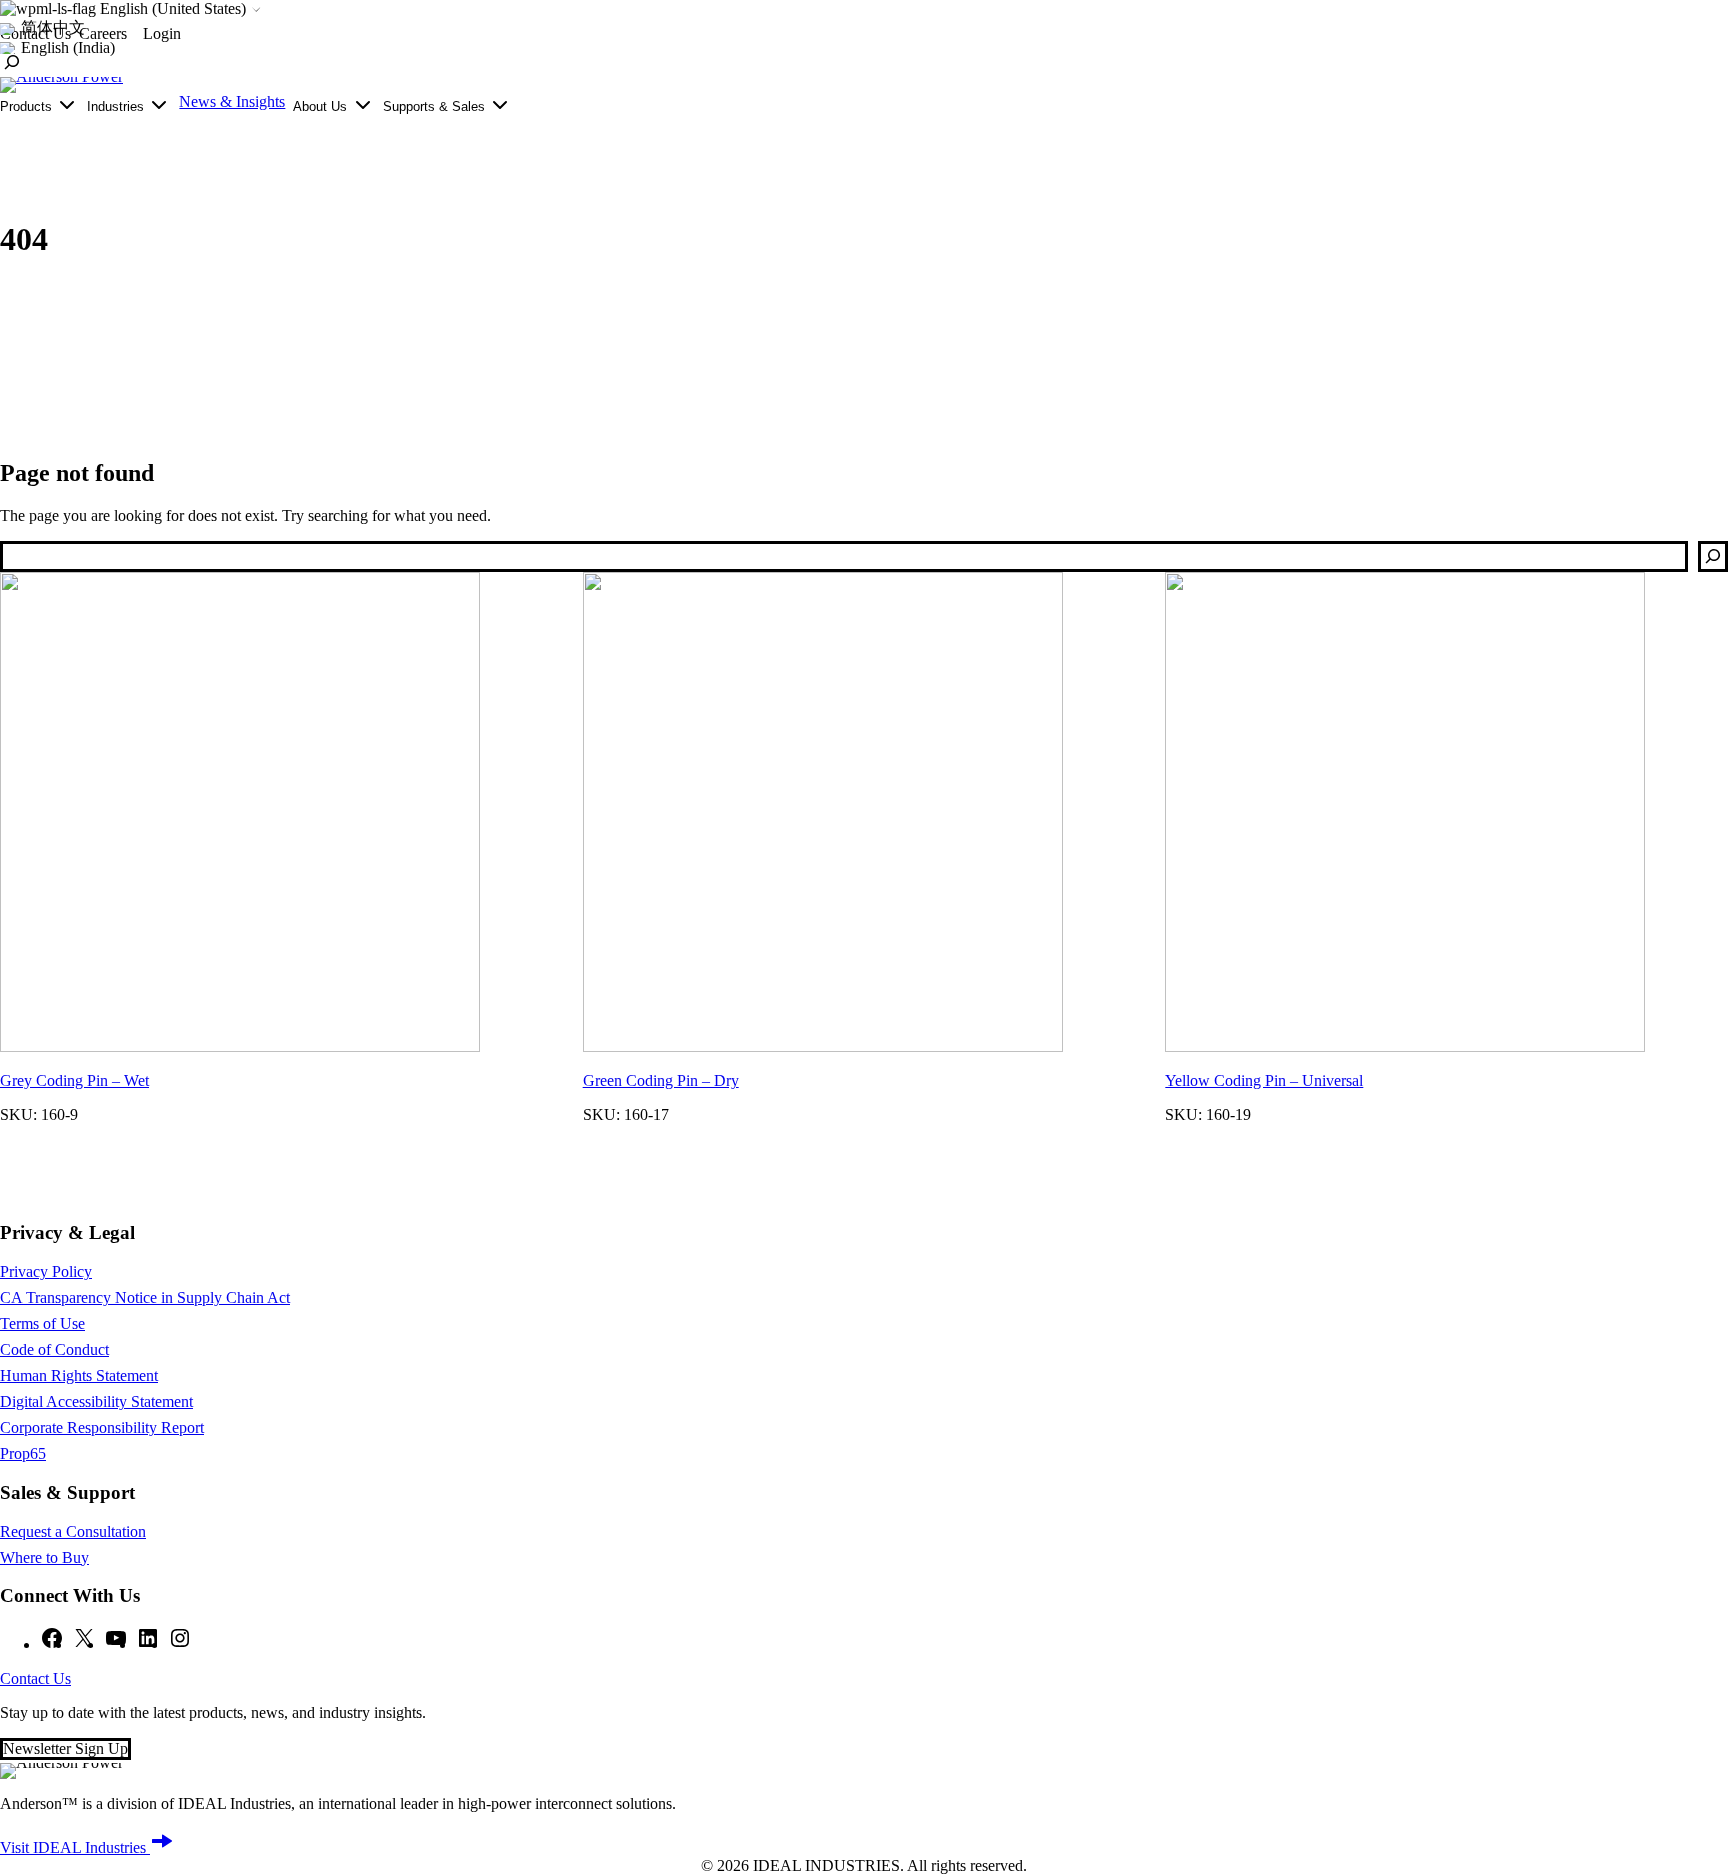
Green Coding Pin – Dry (661, 1080)
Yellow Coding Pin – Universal (1264, 1080)
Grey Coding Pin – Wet (74, 1080)
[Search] (1713, 556)
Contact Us (35, 1678)
